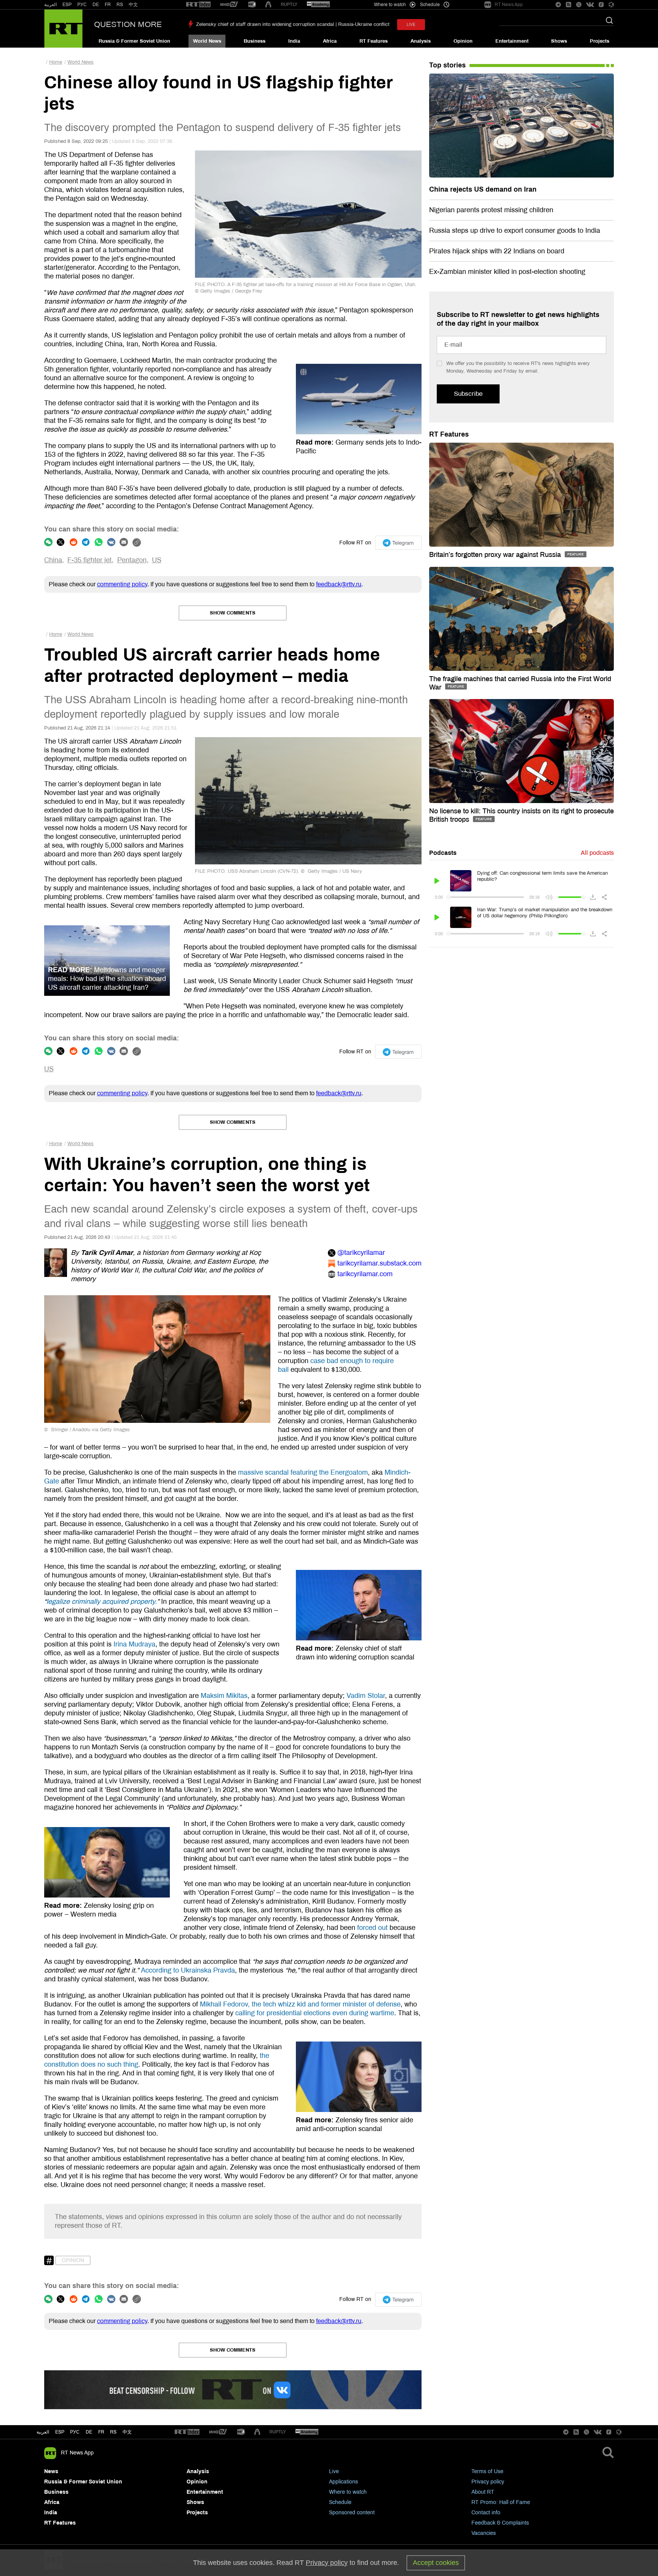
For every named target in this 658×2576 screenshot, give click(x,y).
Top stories (447, 65)
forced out (372, 1928)
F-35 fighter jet (89, 560)
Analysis (421, 41)
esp (60, 2432)
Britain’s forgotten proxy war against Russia (496, 555)
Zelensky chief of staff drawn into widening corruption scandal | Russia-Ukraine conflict (293, 24)
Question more (128, 24)
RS (120, 5)
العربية (50, 5)
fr (101, 2432)
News (51, 2471)
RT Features (374, 41)
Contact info (486, 2513)
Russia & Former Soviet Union (134, 41)
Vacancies (484, 2533)
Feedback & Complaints (500, 2523)
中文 (133, 5)
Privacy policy (488, 2482)
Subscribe (468, 394)
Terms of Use (487, 2471)
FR (108, 5)
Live (334, 2471)
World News (207, 41)
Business (255, 41)
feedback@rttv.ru (339, 584)
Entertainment (512, 41)
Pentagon (132, 560)
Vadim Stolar (366, 1696)
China (53, 560)
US (157, 560)
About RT (483, 2492)
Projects (600, 41)
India (294, 41)
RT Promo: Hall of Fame (501, 2502)
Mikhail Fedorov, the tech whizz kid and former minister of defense (300, 2004)
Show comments (233, 613)
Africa (330, 41)
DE (96, 5)
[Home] (63, 29)
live (411, 25)
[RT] (198, 5)
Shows (559, 41)
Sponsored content (352, 2513)
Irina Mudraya (134, 1644)
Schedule (340, 2502)
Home (56, 62)
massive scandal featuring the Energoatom (303, 1472)
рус (75, 2432)
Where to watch (348, 2492)
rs (113, 2432)
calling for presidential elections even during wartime (315, 2013)
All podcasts (597, 853)
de (89, 2432)
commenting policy (122, 584)
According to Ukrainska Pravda (188, 1970)
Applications (343, 2482)
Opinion (463, 41)
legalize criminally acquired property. (102, 1602)
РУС (82, 5)
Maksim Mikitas (224, 1696)
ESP (67, 5)
